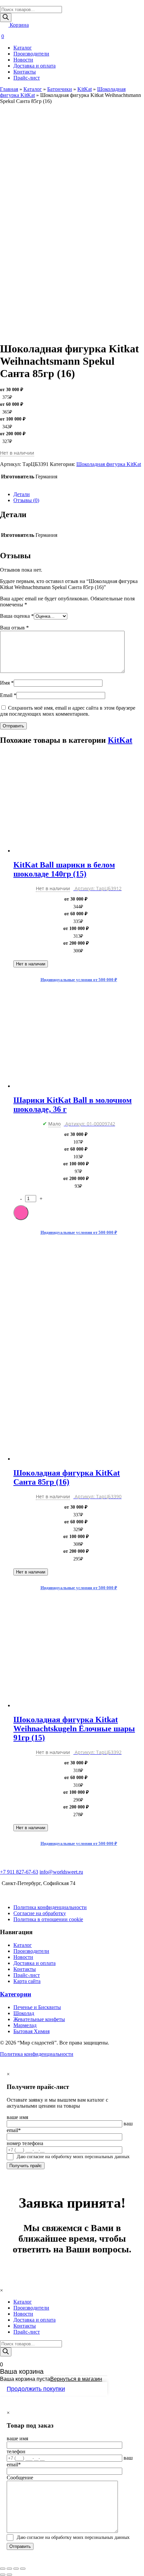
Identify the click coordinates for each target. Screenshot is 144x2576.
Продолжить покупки (36, 2389)
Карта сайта (27, 1981)
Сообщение (20, 2478)
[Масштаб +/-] (23, 2569)
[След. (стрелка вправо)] (9, 2575)
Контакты (25, 72)
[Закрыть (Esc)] (3, 2569)
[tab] (79, 494)
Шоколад (24, 2013)
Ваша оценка (17, 616)
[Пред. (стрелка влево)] (3, 2575)
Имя (7, 683)
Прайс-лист (27, 78)
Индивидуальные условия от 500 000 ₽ (79, 980)
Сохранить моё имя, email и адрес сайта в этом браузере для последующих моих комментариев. (68, 711)
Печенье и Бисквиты (37, 2007)
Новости (23, 60)
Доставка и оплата (34, 66)
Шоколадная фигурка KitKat (109, 464)
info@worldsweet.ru (61, 1872)
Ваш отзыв (14, 628)
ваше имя (17, 2117)
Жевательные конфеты (39, 2019)
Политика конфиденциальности (50, 1907)
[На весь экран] (16, 2569)
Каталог (23, 48)
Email (8, 695)
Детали (22, 494)
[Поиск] (6, 18)
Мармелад (25, 2025)
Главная (9, 89)
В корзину (21, 1213)
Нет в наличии (31, 964)
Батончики (60, 89)
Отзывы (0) (26, 500)
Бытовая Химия (31, 2031)
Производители (31, 54)
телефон (16, 2451)
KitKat (85, 89)
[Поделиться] (9, 2569)
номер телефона (25, 2143)
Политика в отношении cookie (48, 1919)
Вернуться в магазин (76, 2379)
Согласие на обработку (40, 1913)
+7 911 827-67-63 (19, 1872)
